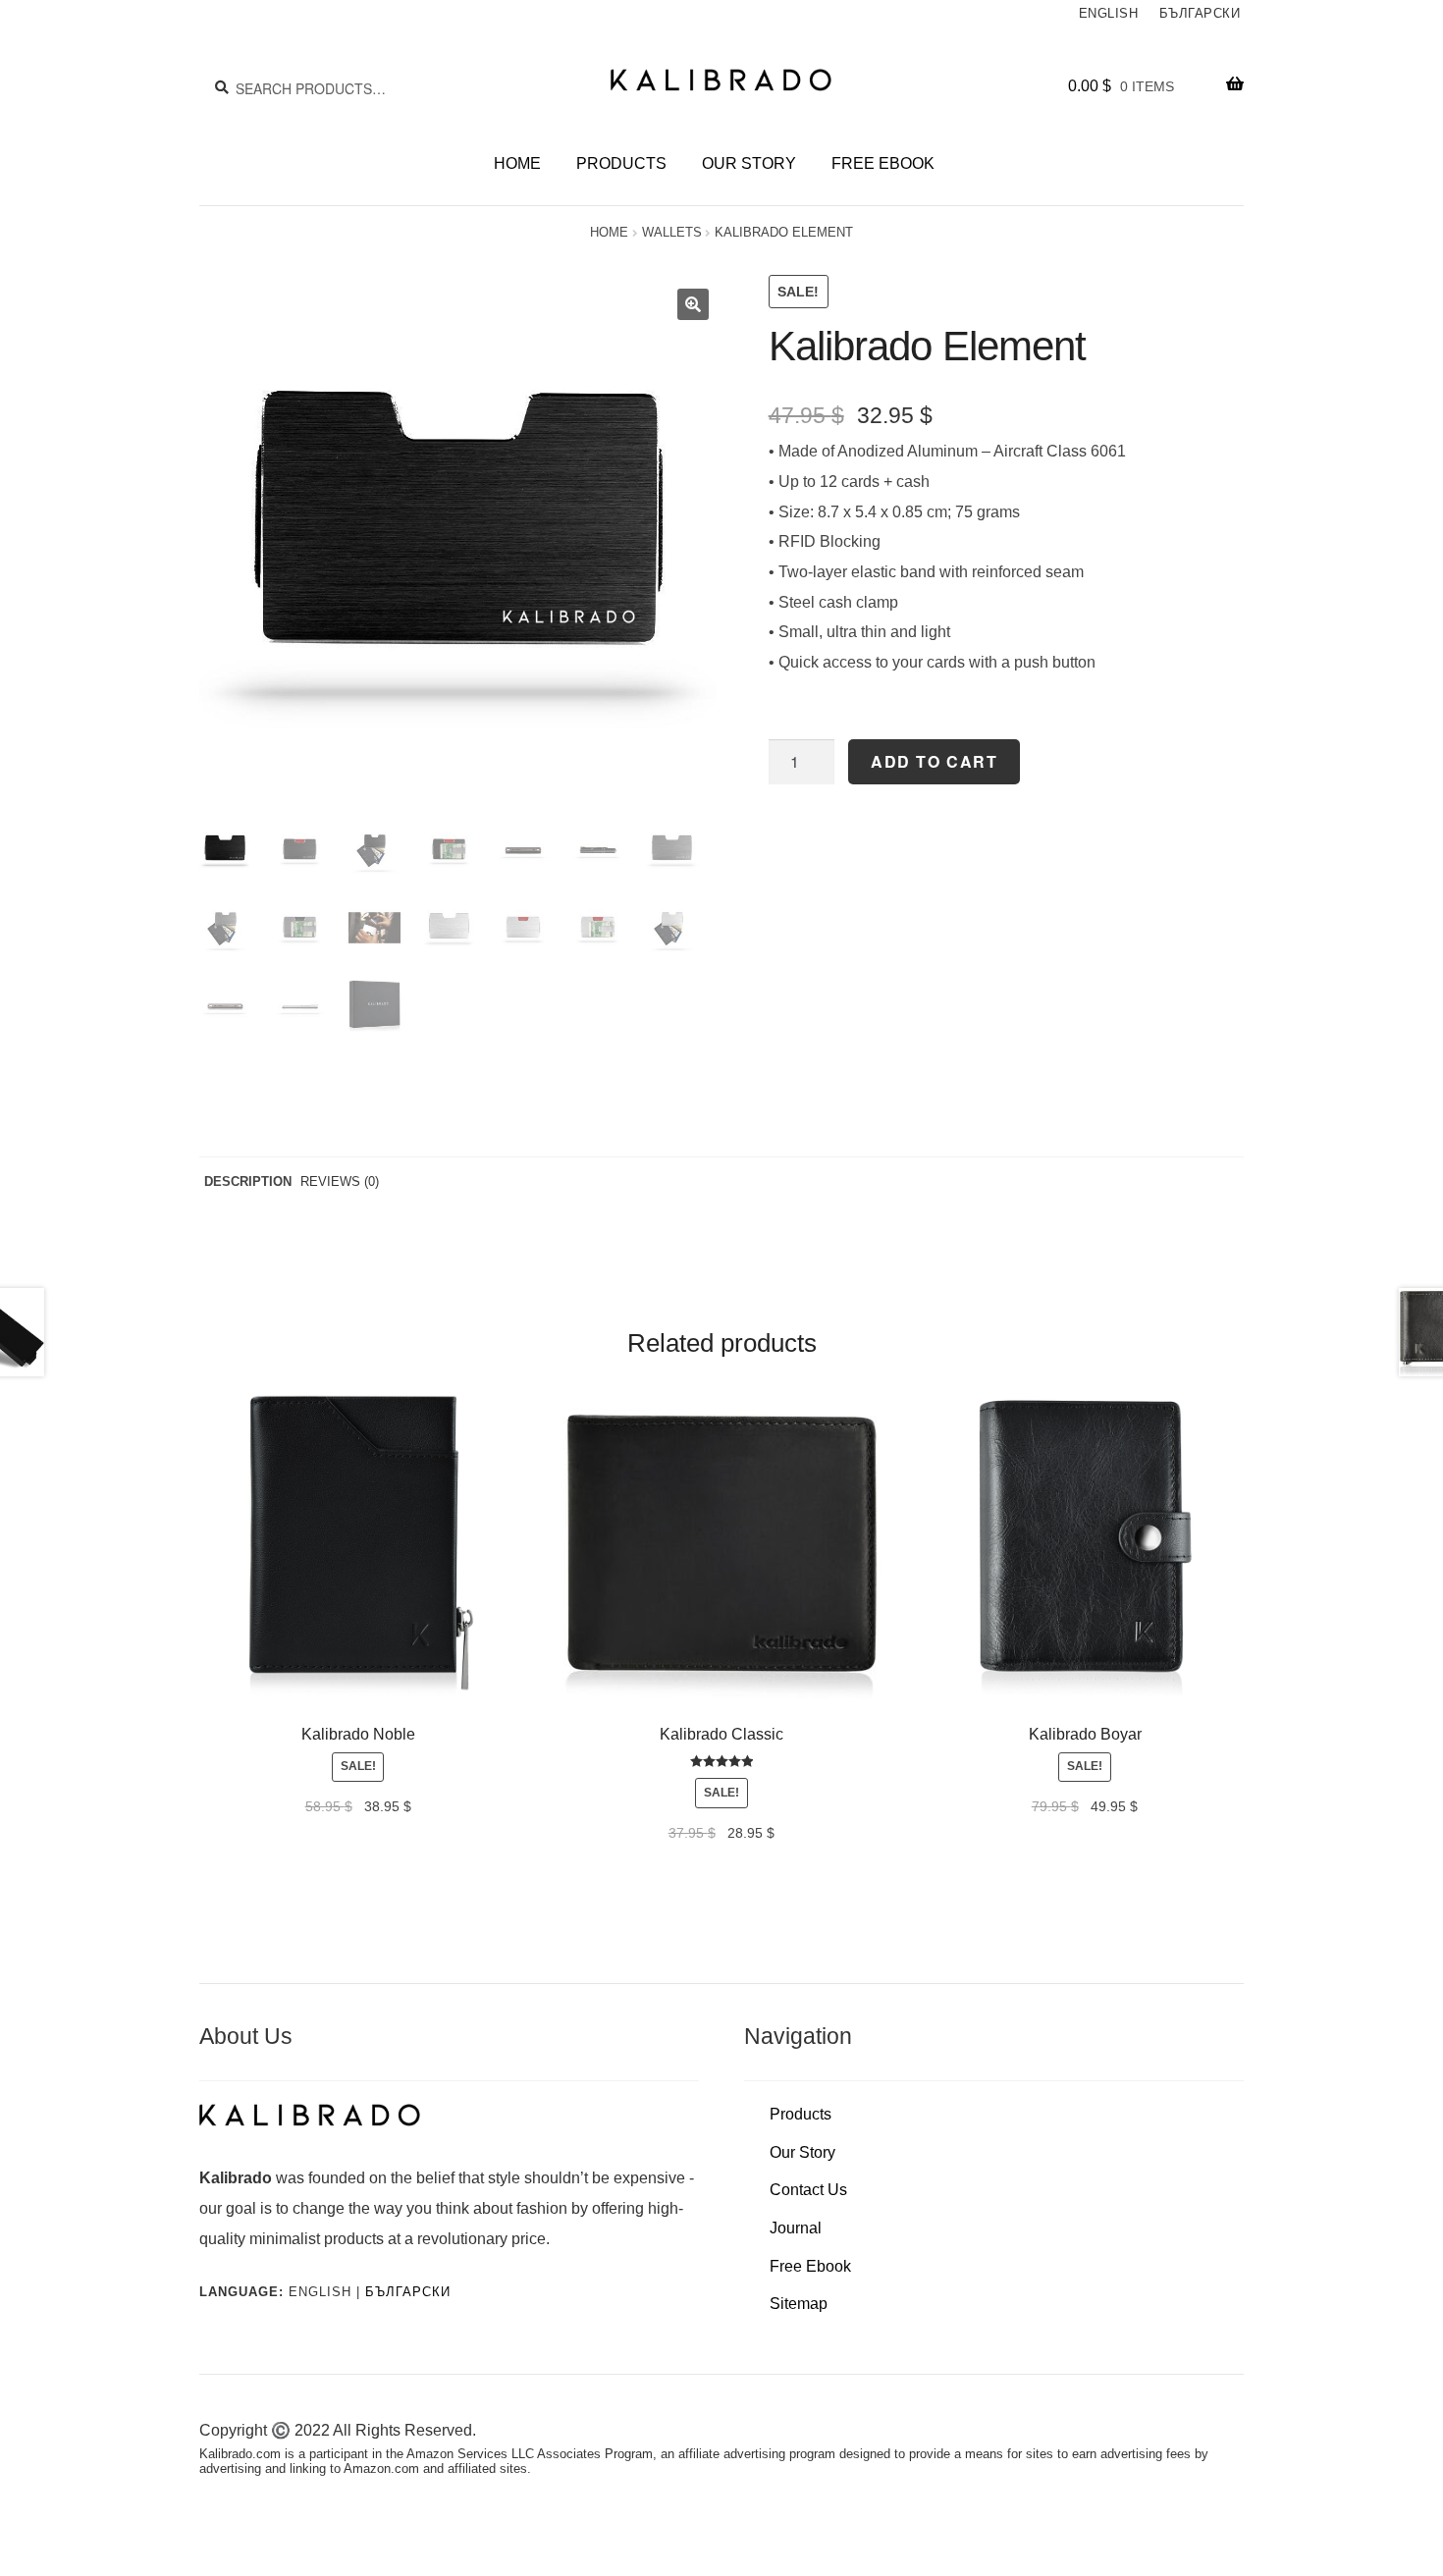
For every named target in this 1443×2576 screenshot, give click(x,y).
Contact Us (808, 2190)
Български (1200, 14)
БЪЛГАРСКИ (408, 2292)
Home (517, 163)
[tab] (248, 1182)
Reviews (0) (340, 1181)
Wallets (672, 232)
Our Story (749, 163)
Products (621, 163)
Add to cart (935, 761)
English (1109, 14)
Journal (796, 2228)
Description (248, 1181)
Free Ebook (883, 163)
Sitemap (799, 2304)
